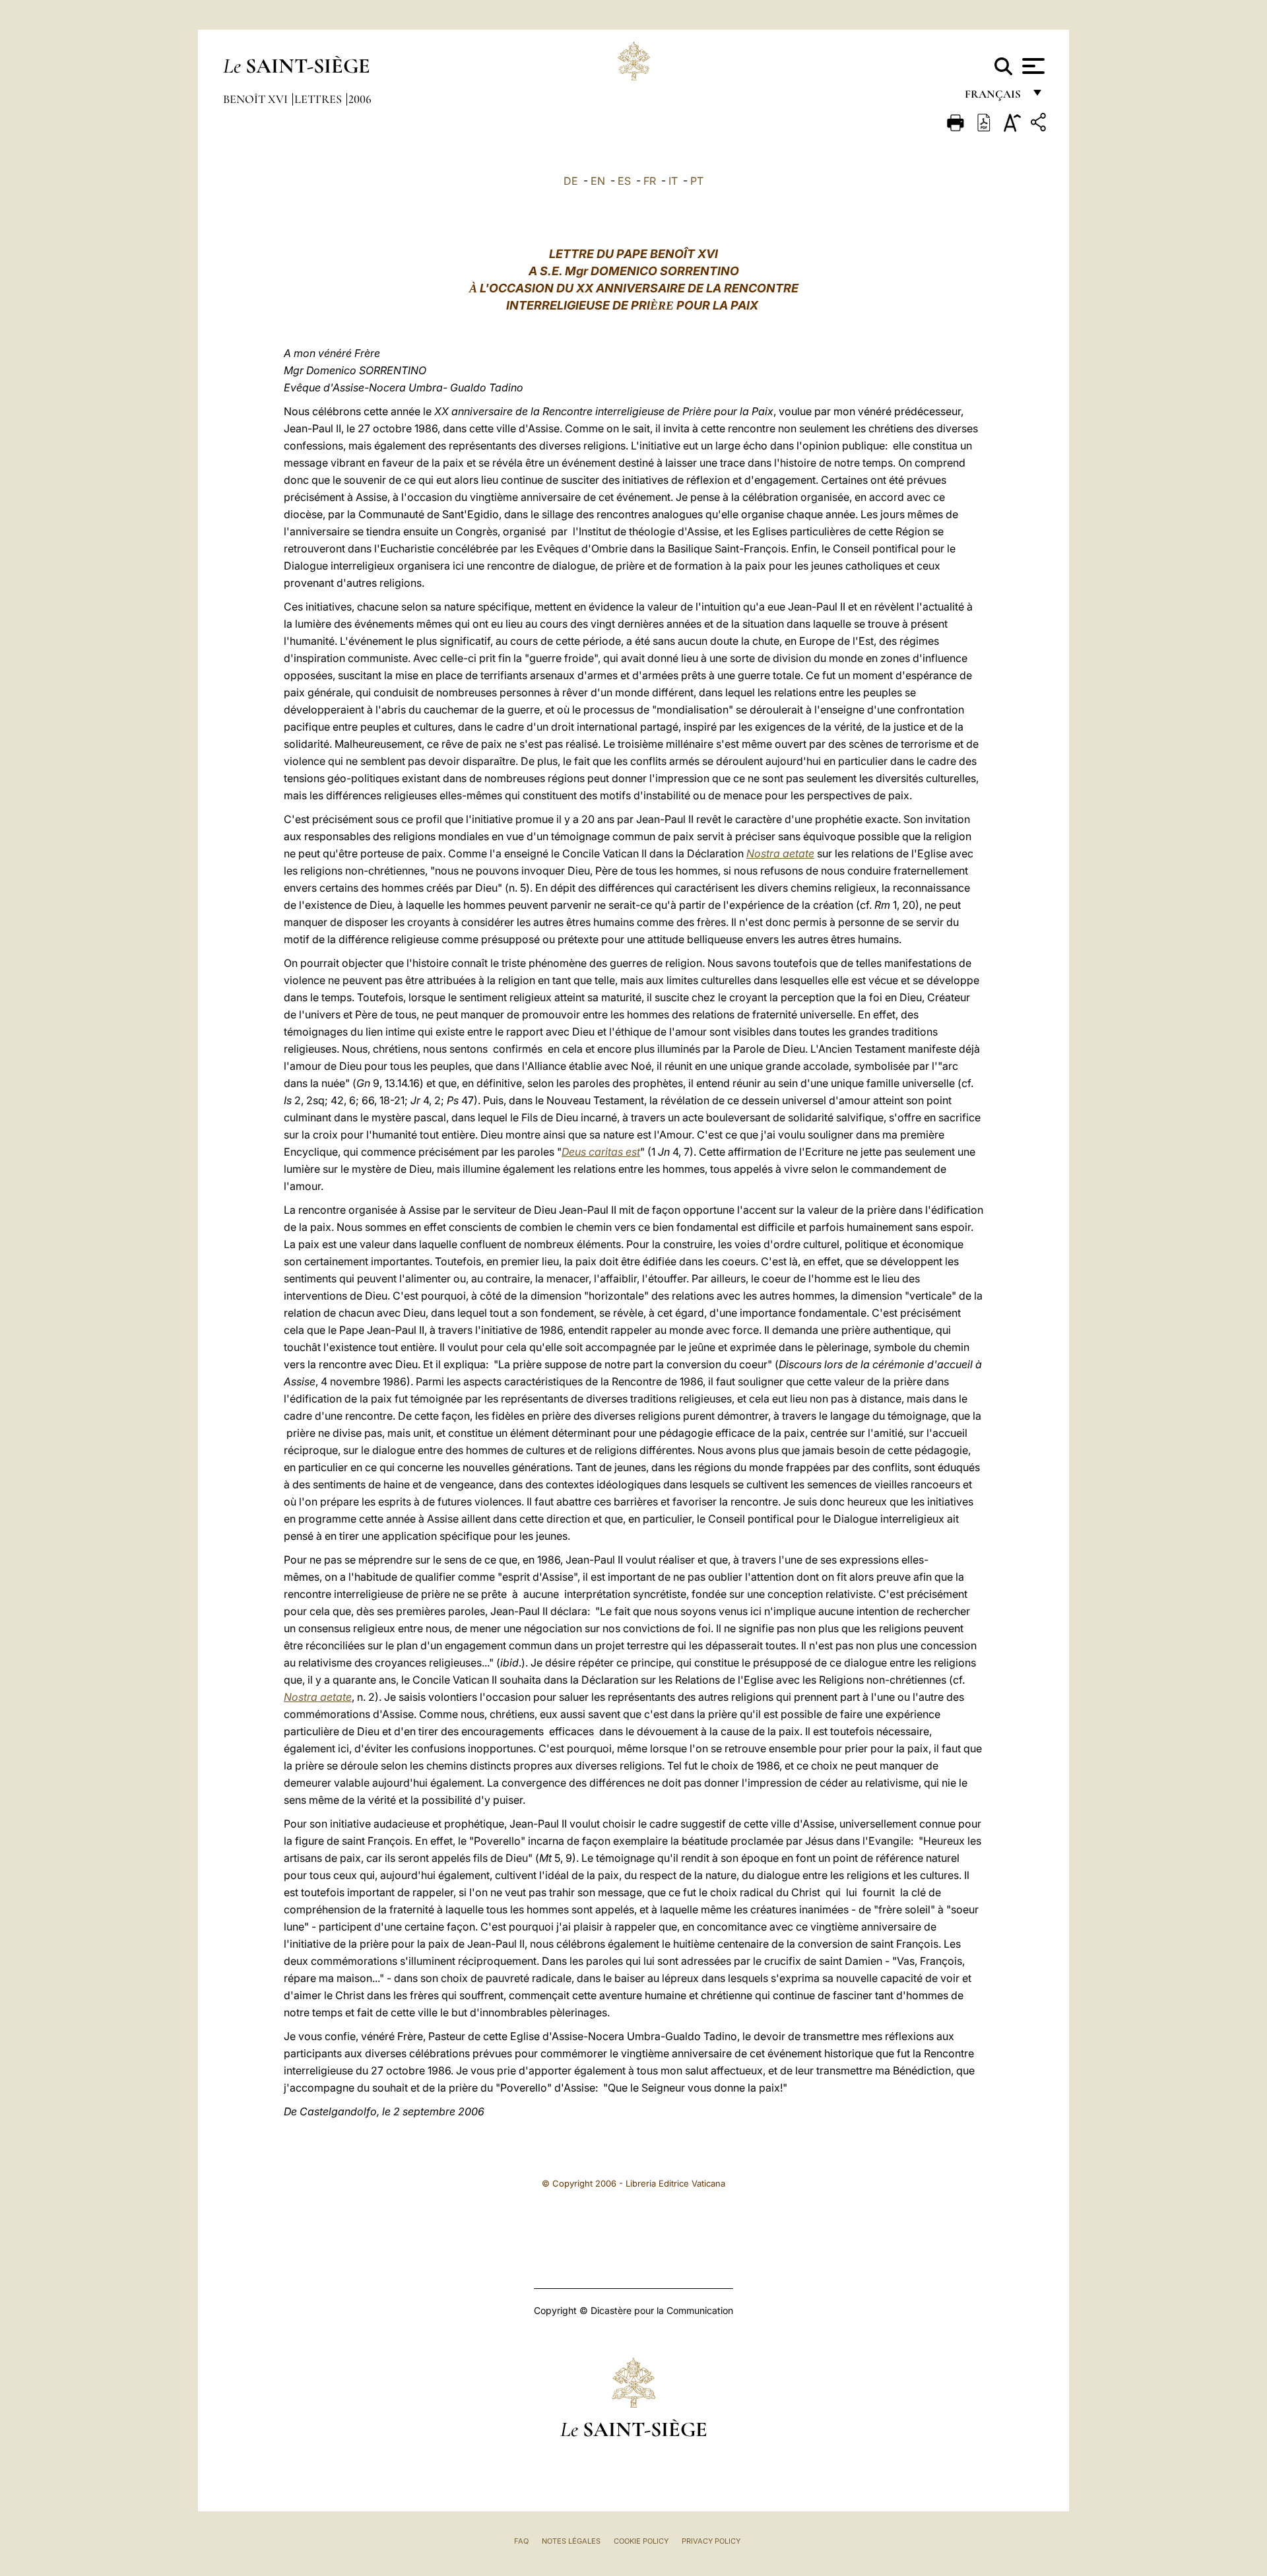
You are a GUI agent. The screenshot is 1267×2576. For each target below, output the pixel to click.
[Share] (1040, 124)
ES (624, 181)
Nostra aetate (780, 853)
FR (650, 181)
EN (598, 181)
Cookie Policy (641, 2541)
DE (571, 181)
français (994, 97)
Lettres (319, 99)
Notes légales (571, 2541)
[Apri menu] (1032, 66)
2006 (360, 99)
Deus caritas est (601, 1152)
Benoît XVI (257, 99)
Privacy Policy (711, 2541)
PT (697, 181)
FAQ (521, 2541)
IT (673, 181)
